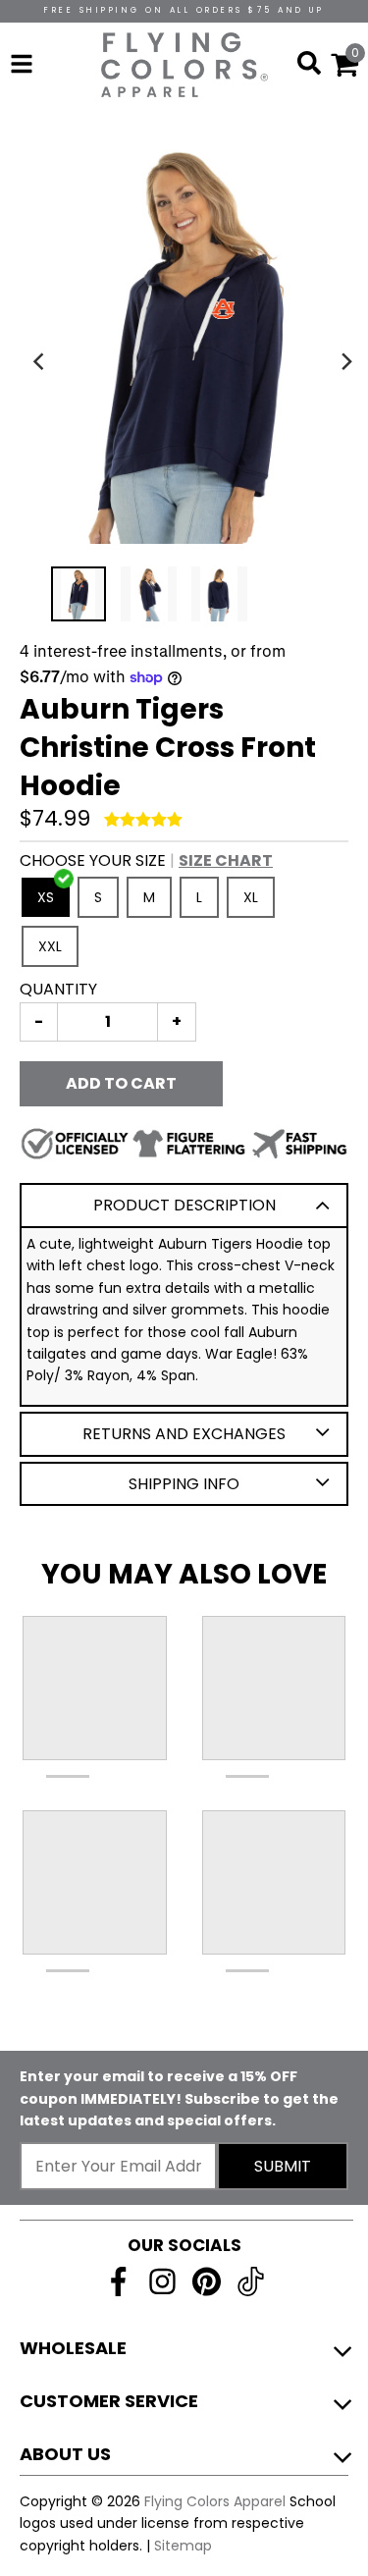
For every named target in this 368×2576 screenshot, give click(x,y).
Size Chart (226, 860)
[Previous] (41, 361)
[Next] (346, 361)
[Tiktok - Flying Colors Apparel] (251, 2281)
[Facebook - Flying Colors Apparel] (118, 2281)
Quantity (58, 989)
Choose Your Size (146, 860)
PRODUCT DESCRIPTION (184, 1205)
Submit (283, 2166)
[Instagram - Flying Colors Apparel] (162, 2281)
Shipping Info (184, 1484)
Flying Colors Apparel (215, 2501)
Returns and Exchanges (184, 1434)
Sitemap (183, 2546)
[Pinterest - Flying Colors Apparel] (207, 2281)
